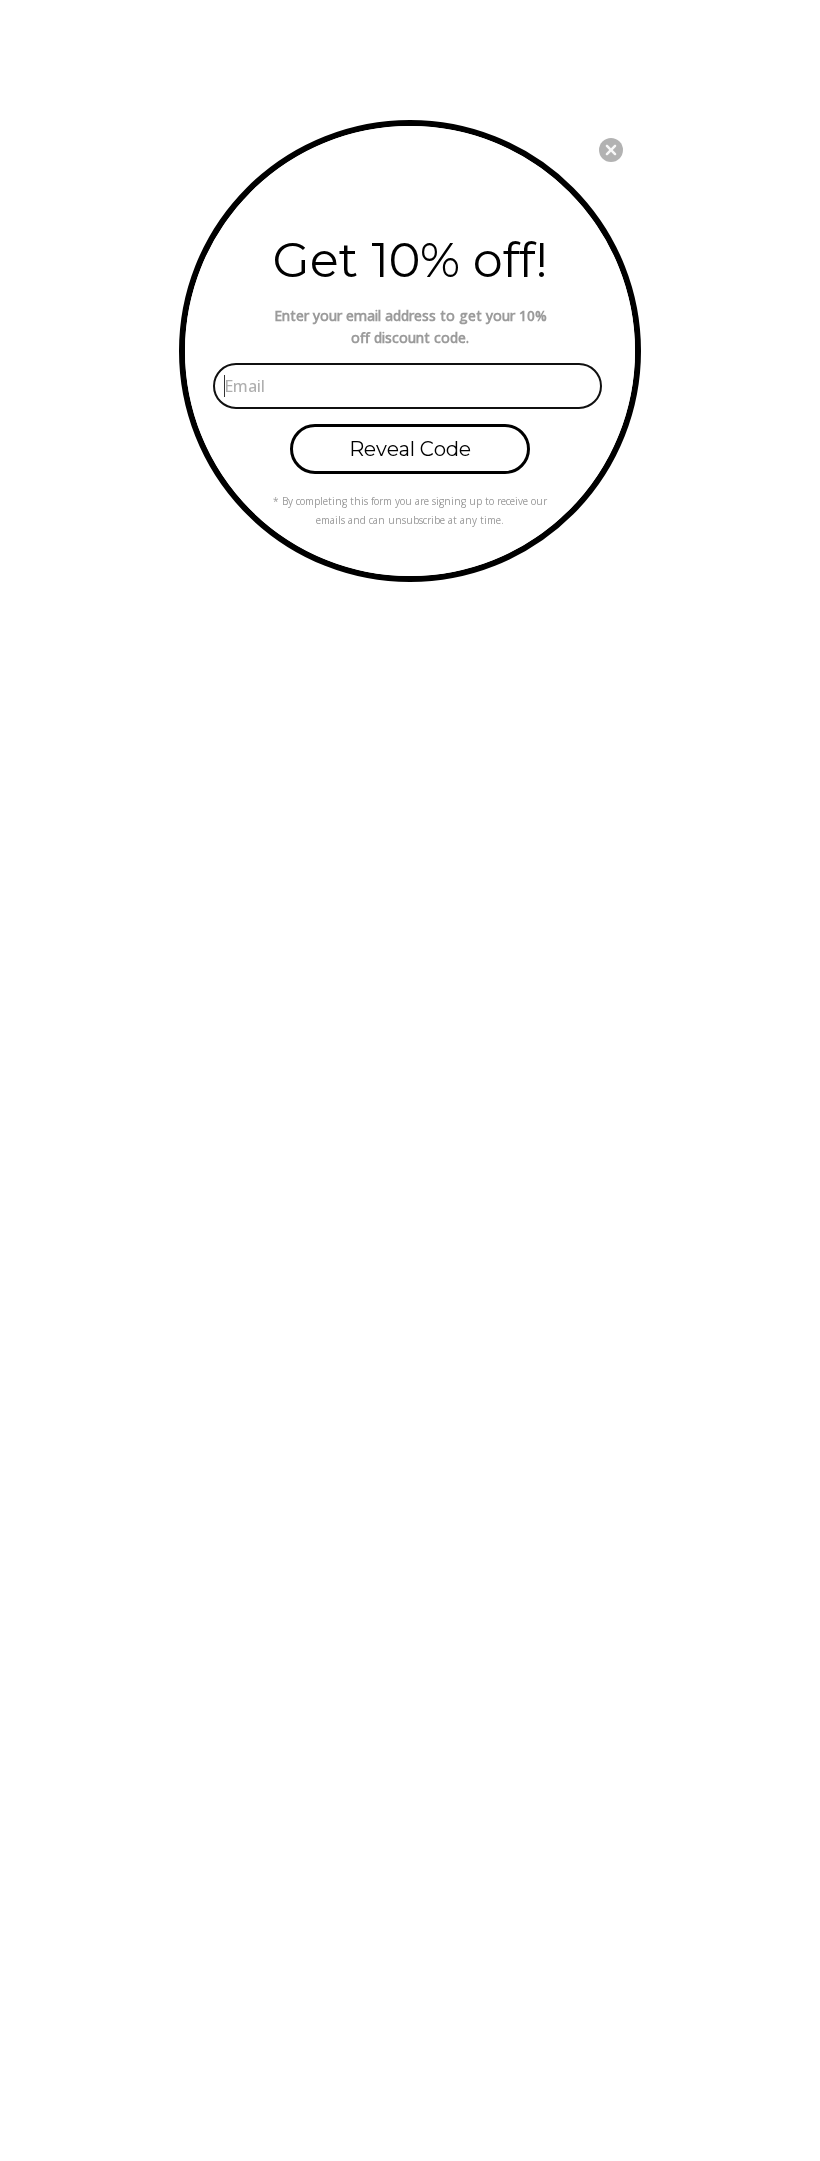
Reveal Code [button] (410, 449)
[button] (611, 150)
